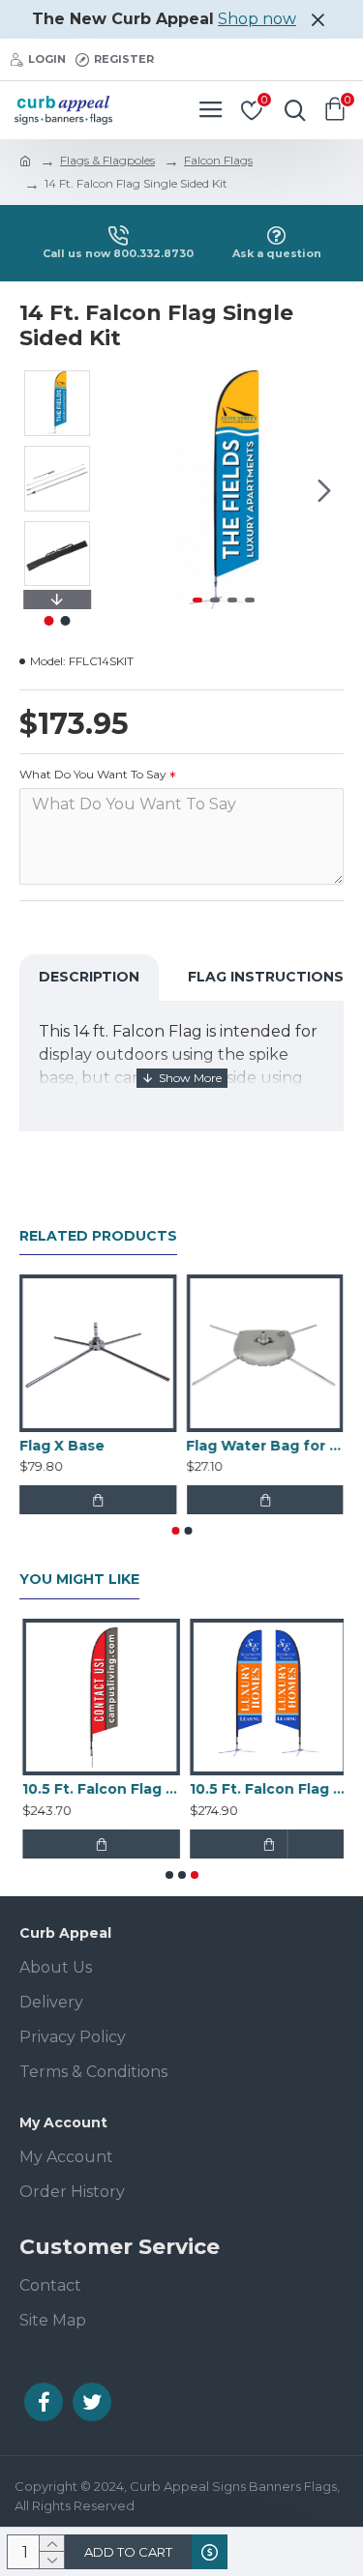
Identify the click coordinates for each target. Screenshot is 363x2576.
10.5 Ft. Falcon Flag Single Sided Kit (98, 1789)
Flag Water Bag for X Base (266, 1446)
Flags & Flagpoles (107, 160)
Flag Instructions (266, 977)
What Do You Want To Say (93, 774)
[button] (124, 490)
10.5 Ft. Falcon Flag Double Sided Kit (266, 1789)
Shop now (257, 19)
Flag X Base (62, 1446)
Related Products (98, 1236)
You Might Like (79, 1580)
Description (89, 977)
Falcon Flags (218, 160)
